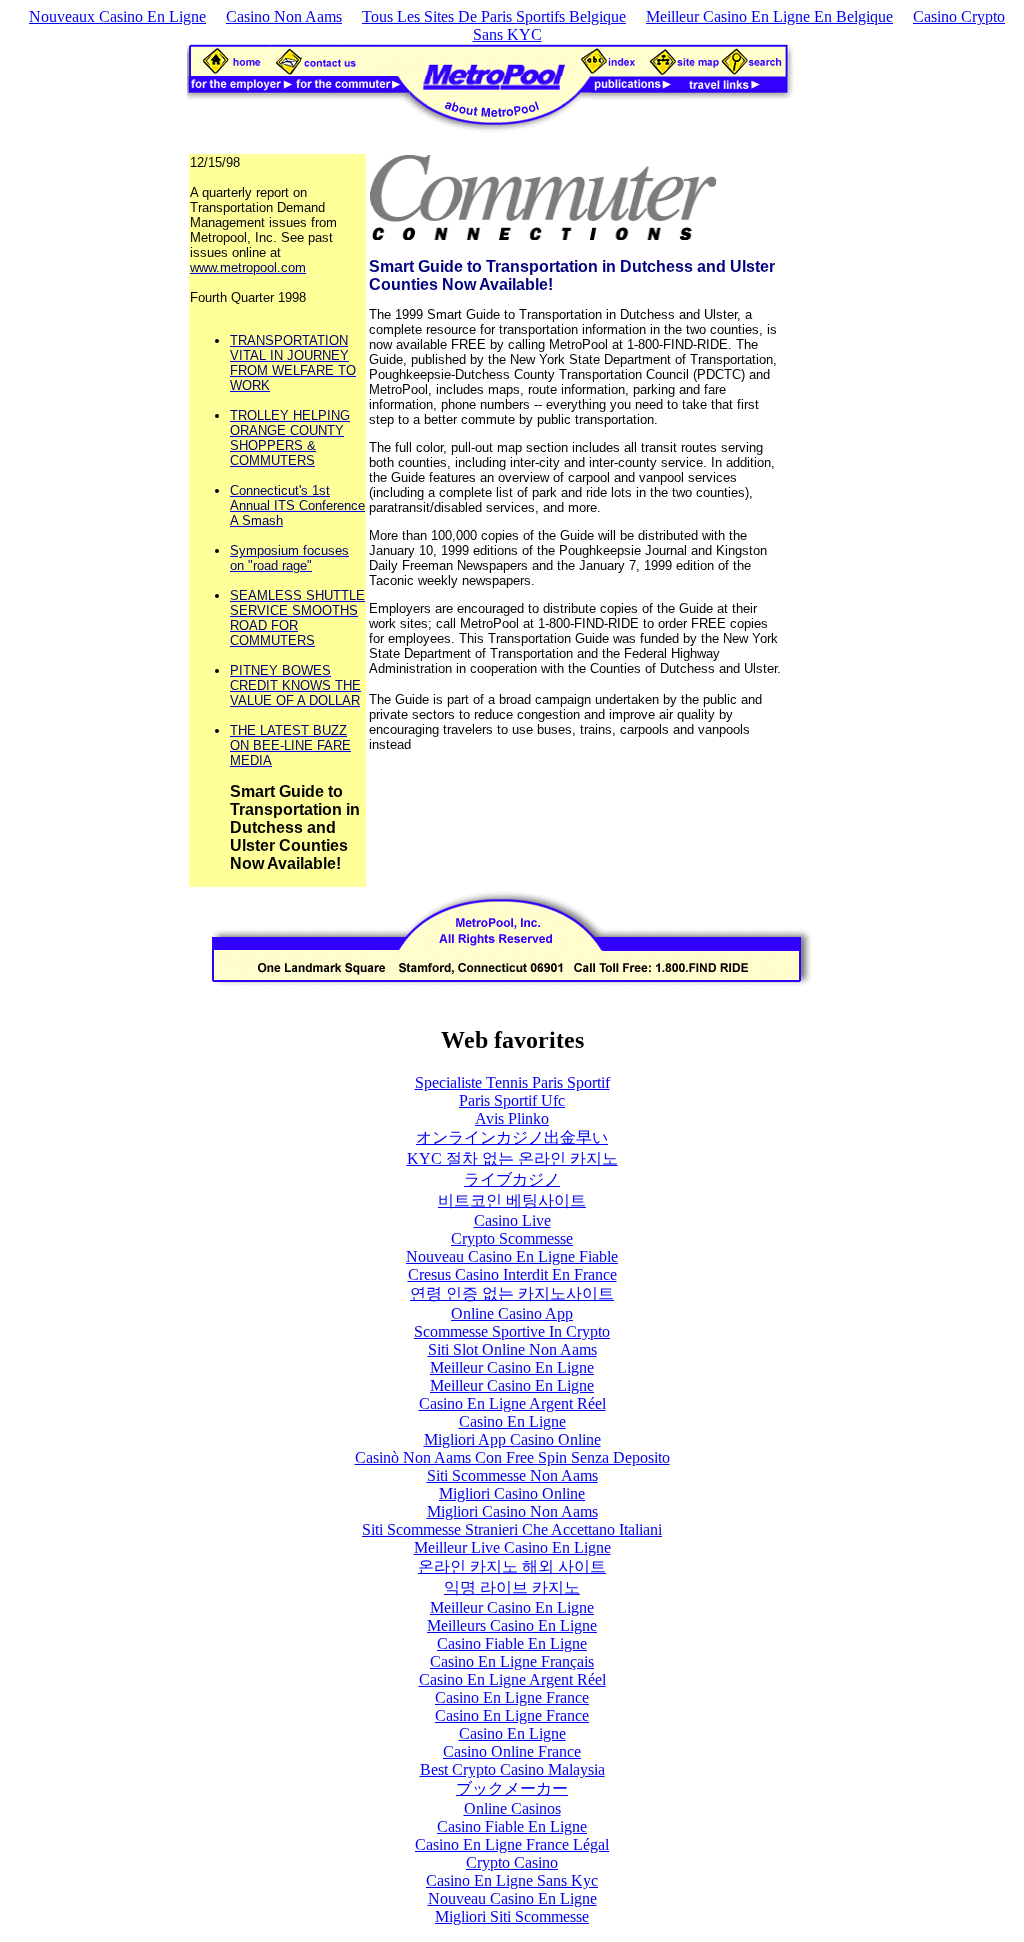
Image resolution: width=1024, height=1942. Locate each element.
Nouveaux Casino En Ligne (117, 16)
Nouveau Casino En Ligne (512, 1898)
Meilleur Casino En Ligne (512, 1367)
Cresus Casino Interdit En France (512, 1274)
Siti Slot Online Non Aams (512, 1349)
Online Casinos (512, 1808)
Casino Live (512, 1220)
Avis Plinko (512, 1118)
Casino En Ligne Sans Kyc (512, 1880)
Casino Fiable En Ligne (512, 1643)
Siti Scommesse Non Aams (512, 1475)
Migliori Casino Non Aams (512, 1511)
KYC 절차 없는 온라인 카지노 (512, 1158)
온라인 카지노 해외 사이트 (512, 1566)
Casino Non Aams (284, 16)
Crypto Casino (512, 1862)
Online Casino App (512, 1313)
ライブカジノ (512, 1179)
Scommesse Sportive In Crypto (512, 1331)
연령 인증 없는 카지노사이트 (512, 1293)
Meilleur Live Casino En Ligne (512, 1547)
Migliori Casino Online (512, 1493)
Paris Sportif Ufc (512, 1100)
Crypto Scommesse (512, 1238)
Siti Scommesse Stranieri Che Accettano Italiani (512, 1529)
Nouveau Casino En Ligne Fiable (512, 1256)
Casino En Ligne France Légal (512, 1844)
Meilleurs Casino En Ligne (512, 1625)
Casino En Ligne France (512, 1697)
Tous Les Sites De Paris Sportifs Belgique (494, 16)
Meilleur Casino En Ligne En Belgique (769, 16)
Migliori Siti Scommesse (512, 1916)
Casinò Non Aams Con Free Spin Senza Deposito (512, 1457)
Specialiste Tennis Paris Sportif (512, 1082)
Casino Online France (512, 1751)
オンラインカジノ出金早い (512, 1137)
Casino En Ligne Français (512, 1661)
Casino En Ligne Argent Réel (512, 1403)
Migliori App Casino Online (512, 1439)
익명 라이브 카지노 (512, 1587)
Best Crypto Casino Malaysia (512, 1769)
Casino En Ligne (512, 1421)
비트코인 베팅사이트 (512, 1200)
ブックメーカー (512, 1788)
